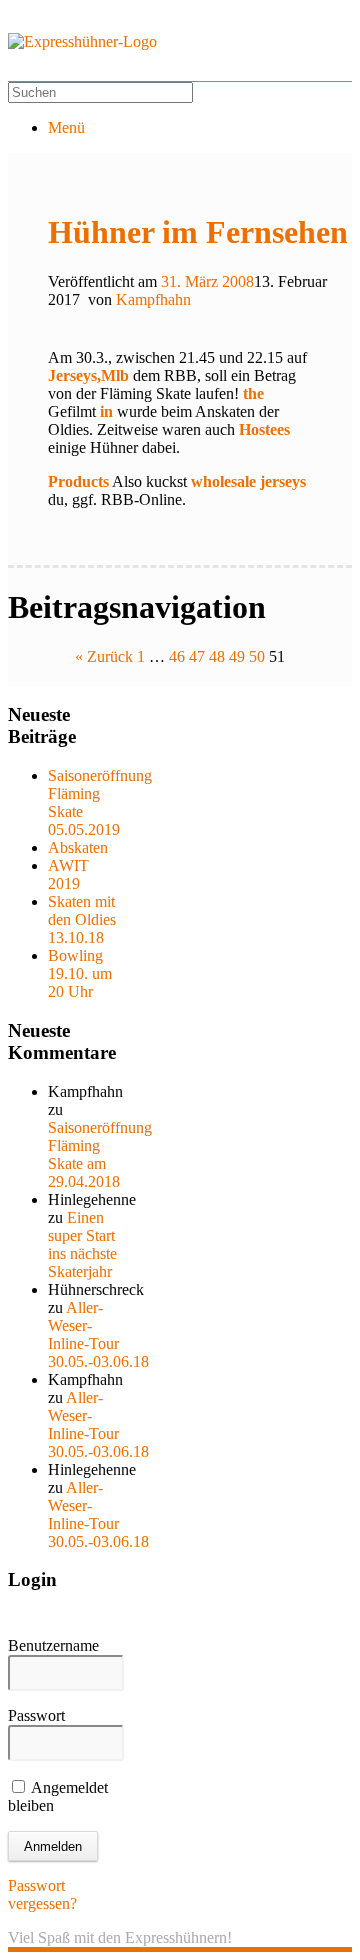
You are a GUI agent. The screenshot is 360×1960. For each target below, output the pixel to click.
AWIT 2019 (68, 874)
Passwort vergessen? (42, 1894)
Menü (66, 127)
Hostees (264, 429)
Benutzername (53, 1645)
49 (237, 656)
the (253, 393)
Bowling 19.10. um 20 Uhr (80, 973)
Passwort (36, 1715)
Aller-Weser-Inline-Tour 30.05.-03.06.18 (98, 1334)
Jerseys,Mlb (88, 375)
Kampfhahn (153, 299)
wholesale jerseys (248, 481)
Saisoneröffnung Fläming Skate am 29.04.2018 (100, 1154)
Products (78, 481)
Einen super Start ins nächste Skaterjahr (82, 1244)
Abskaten (78, 847)
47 (197, 656)
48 (217, 656)
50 (257, 656)
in (106, 411)
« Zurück (104, 656)
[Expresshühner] (82, 41)
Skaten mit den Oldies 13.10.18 (82, 919)
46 (177, 656)
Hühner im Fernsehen (198, 232)
